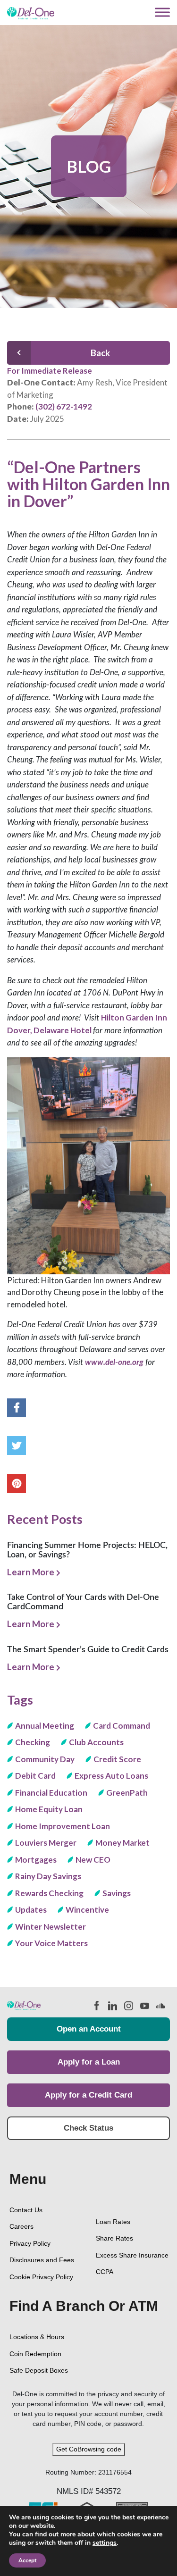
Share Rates (114, 2238)
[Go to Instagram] (127, 2005)
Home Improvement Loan (63, 1826)
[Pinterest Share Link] (17, 1483)
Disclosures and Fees (42, 2260)
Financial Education (51, 1793)
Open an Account (89, 2029)
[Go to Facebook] (96, 2005)
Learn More (32, 1572)
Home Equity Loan (49, 1809)
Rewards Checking (49, 1893)
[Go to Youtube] (143, 2005)
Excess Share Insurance (132, 2255)
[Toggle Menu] (162, 13)
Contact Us (26, 2210)
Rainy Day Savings (48, 1876)
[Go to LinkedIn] (111, 2005)
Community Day (45, 1759)
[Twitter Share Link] (17, 1446)
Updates (31, 1910)
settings (105, 2543)
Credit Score (117, 1759)
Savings (117, 1893)
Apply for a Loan (89, 2062)
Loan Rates (113, 2222)
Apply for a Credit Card (88, 2095)
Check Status (88, 2128)
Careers (21, 2226)
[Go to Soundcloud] (160, 2005)
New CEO (93, 1860)
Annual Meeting (45, 1726)
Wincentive (87, 1910)
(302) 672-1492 (64, 406)
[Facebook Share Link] (17, 1408)
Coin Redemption (35, 2354)
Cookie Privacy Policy (41, 2277)
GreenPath (127, 1793)
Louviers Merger (46, 1843)
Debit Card (35, 1776)
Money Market (122, 1843)
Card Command (122, 1726)
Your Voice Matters (51, 1943)
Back (100, 353)
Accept (27, 2560)
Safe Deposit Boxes (39, 2370)
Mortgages (36, 1860)
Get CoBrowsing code (89, 2449)
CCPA (105, 2272)
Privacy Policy (30, 2243)
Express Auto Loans (111, 1776)
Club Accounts (96, 1742)
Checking (33, 1742)
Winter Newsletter (51, 1927)
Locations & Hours (37, 2337)
